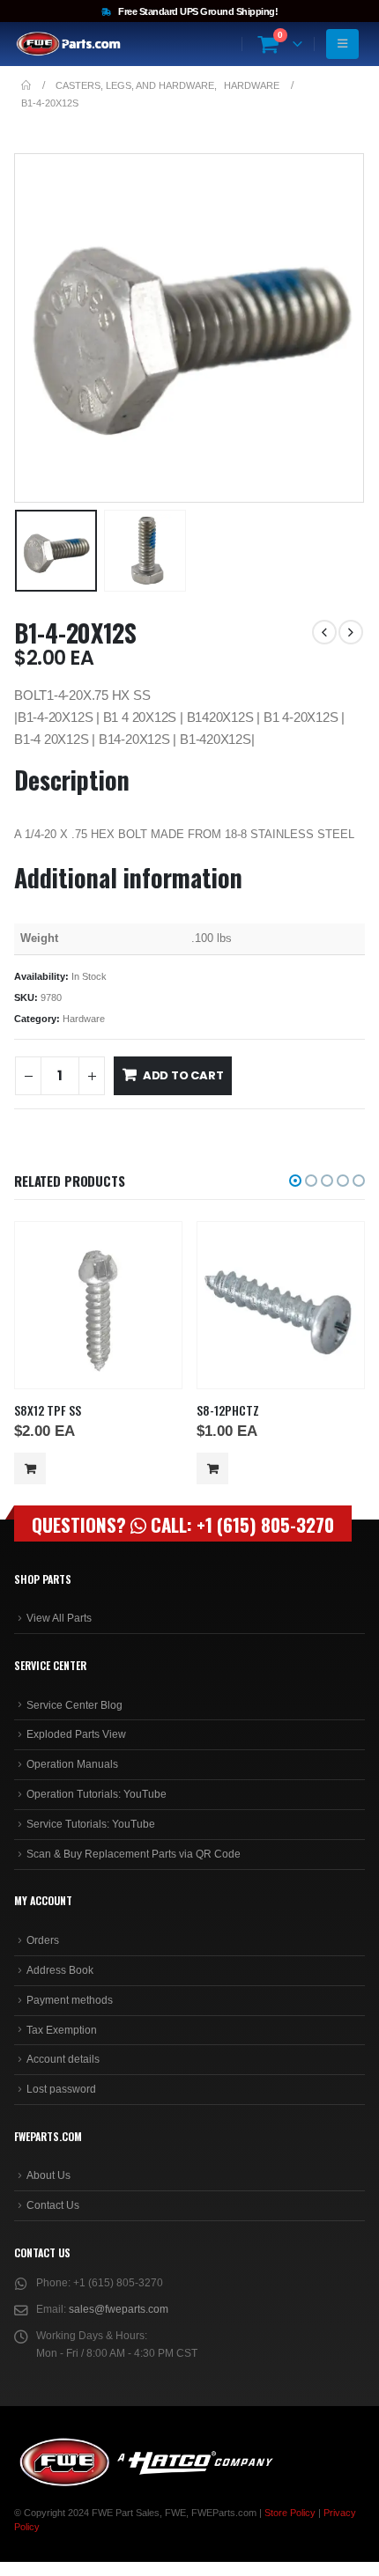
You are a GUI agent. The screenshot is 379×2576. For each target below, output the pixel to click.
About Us (48, 2175)
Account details (63, 2059)
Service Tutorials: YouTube (91, 1824)
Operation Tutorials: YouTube (97, 1794)
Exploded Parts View (76, 1734)
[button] (36, 328)
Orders (43, 1940)
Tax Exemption (62, 2030)
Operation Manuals (72, 1764)
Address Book (60, 1970)
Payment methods (70, 2000)
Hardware (84, 1019)
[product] (98, 1305)
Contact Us (53, 2205)
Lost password (61, 2089)
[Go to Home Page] (26, 85)
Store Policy (290, 2513)
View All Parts (59, 1618)
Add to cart (183, 1075)
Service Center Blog (74, 1705)
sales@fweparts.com (119, 2309)
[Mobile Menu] (342, 44)
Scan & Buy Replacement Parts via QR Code (134, 1854)
